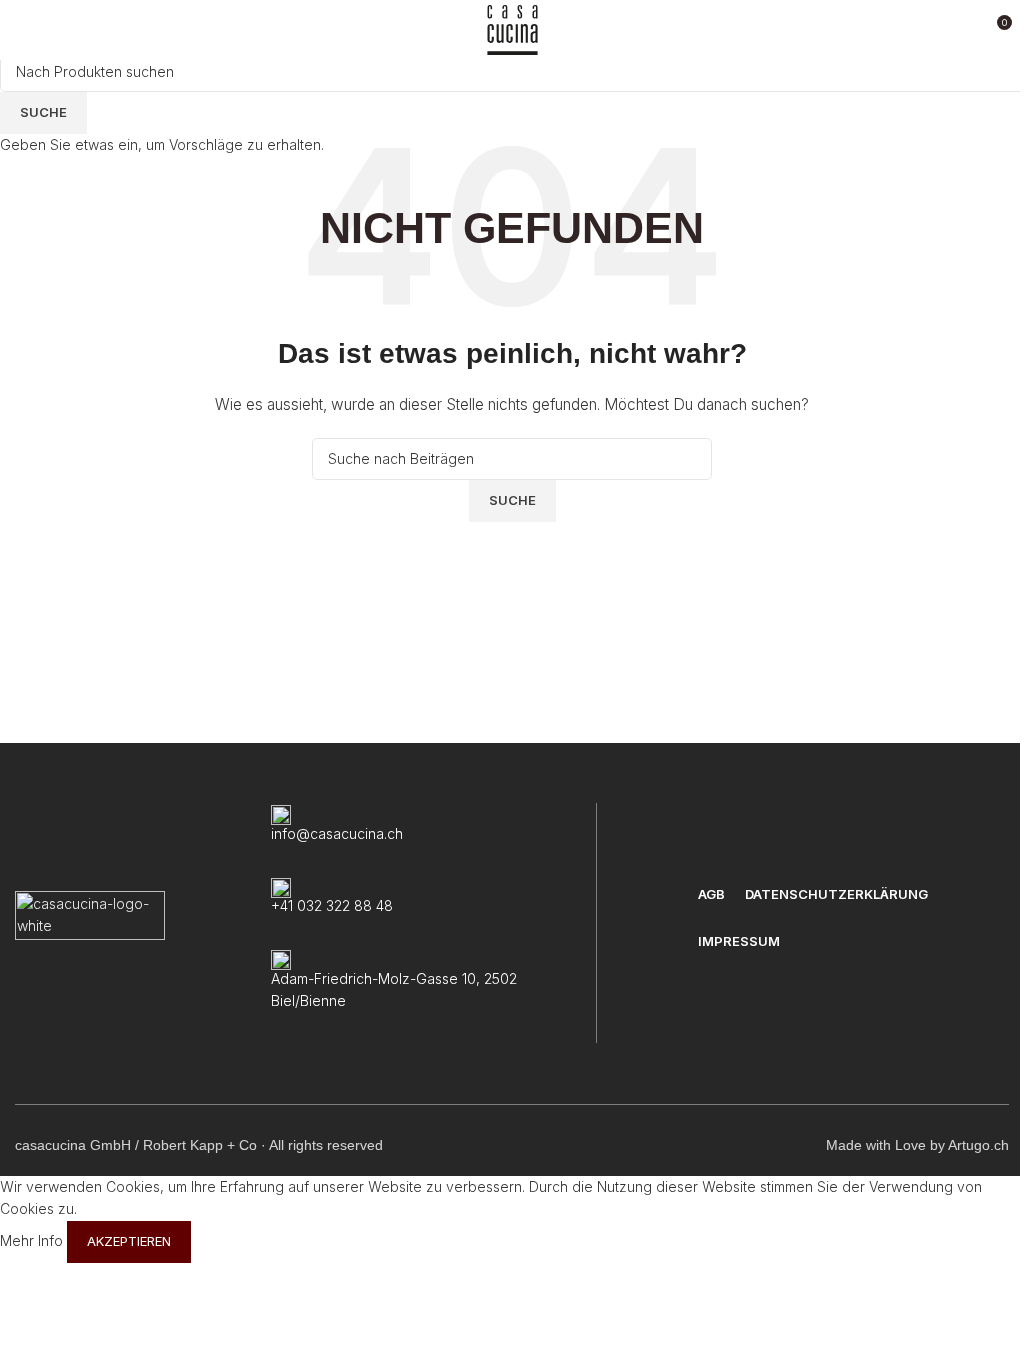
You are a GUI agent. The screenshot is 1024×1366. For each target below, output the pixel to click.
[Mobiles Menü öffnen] (23, 30)
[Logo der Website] (512, 28)
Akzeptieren (129, 1241)
